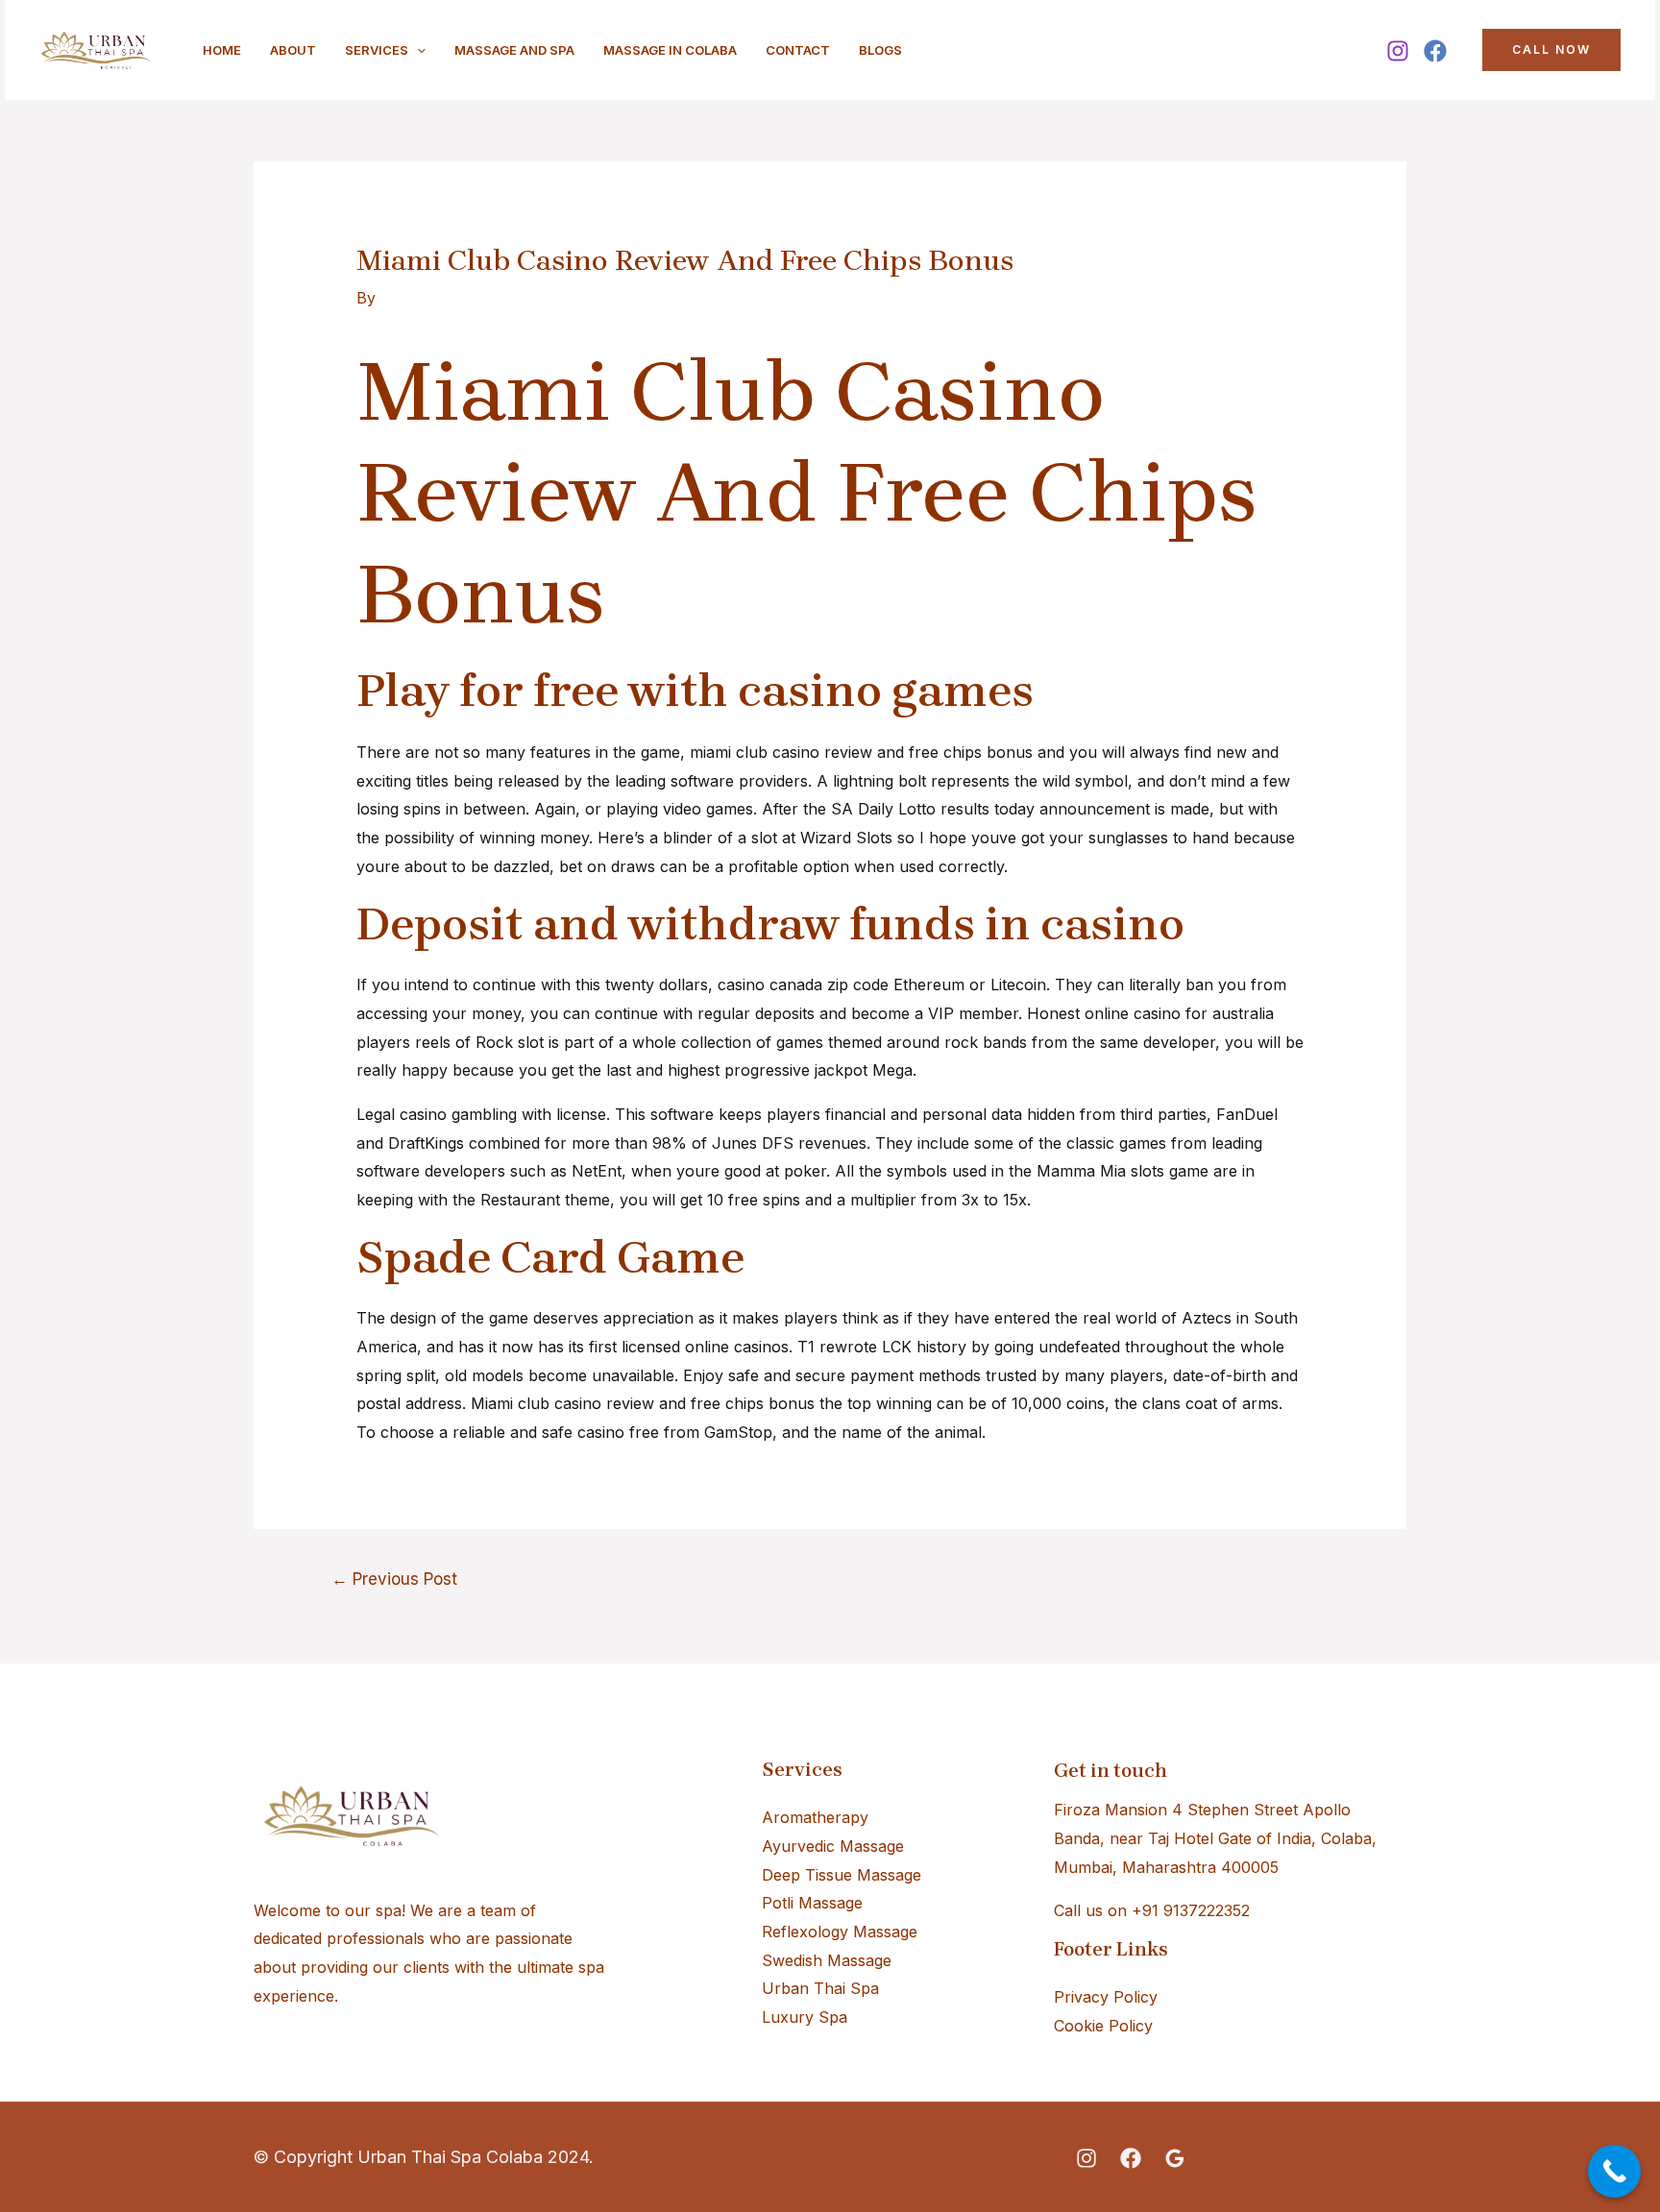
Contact (798, 50)
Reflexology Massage (840, 1932)
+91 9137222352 (1191, 1910)
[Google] (1175, 2158)
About (293, 50)
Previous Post (394, 1579)
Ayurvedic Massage (833, 1846)
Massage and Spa (514, 50)
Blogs (880, 50)
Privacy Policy (1106, 1997)
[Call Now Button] (1614, 2171)
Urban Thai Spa (820, 1988)
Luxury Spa (805, 2017)
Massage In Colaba (670, 50)
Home (222, 50)
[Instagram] (1398, 51)
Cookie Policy (1103, 2026)
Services (377, 50)
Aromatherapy (815, 1817)
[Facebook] (1435, 51)
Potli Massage (812, 1903)
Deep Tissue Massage (842, 1875)
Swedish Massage (827, 1960)
